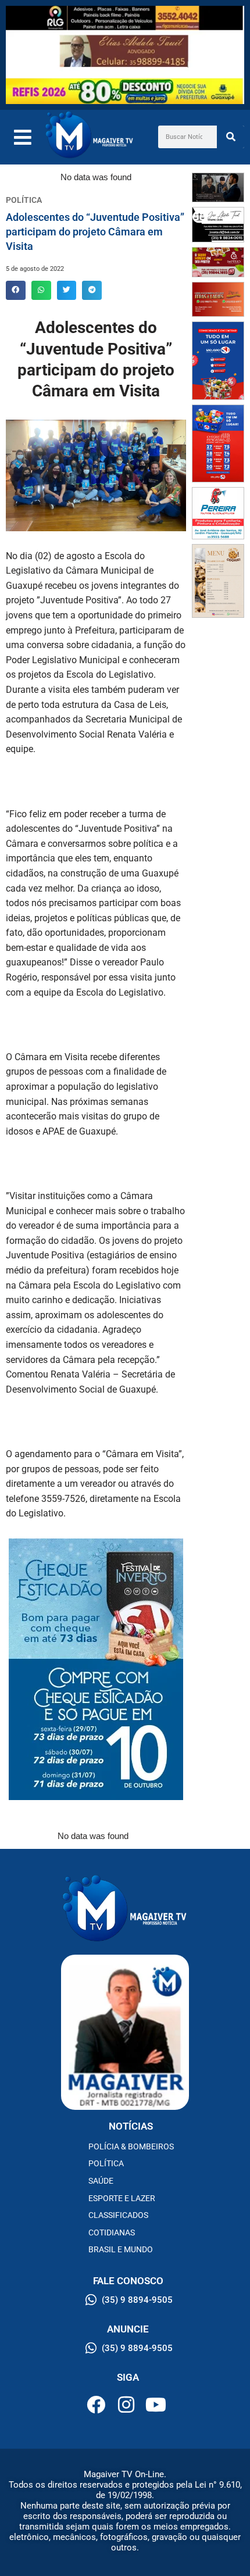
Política (106, 2163)
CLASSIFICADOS (118, 2215)
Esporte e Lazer (122, 2198)
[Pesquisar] (231, 137)
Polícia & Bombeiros (131, 2146)
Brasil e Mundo (121, 2249)
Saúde (101, 2181)
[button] (16, 291)
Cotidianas (112, 2232)
